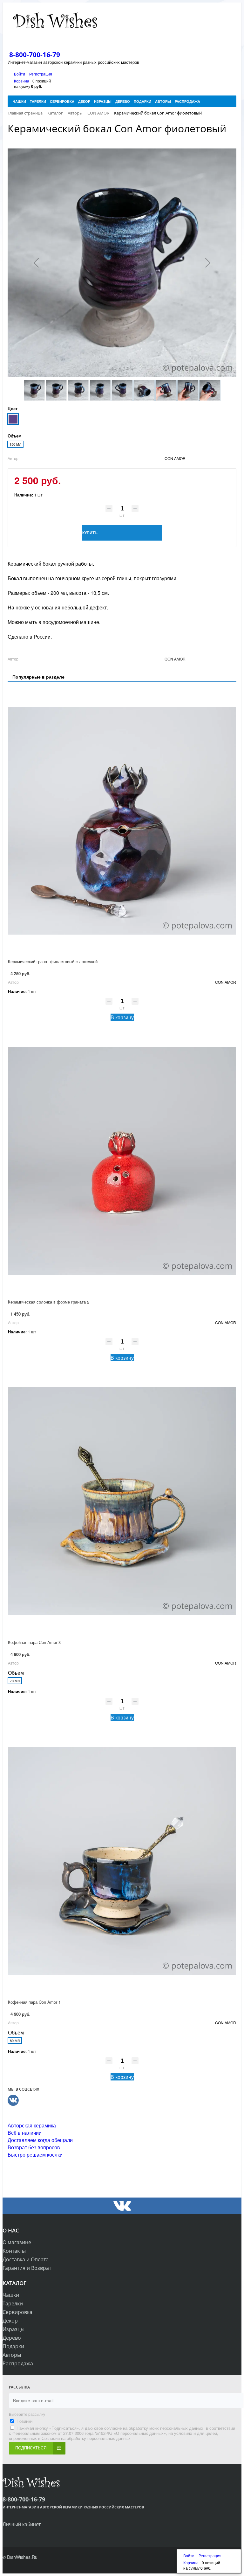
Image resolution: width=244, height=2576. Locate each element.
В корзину (122, 1017)
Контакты (14, 2251)
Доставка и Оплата (26, 2259)
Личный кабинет (22, 2524)
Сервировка (17, 2312)
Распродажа (18, 2363)
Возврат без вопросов (34, 2147)
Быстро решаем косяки (35, 2155)
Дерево (12, 2338)
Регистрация (41, 74)
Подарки (13, 2346)
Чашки (11, 2295)
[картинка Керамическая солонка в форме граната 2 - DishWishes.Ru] (122, 1161)
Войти (20, 74)
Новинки (24, 2421)
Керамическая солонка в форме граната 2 (49, 1302)
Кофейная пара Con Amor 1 (34, 2002)
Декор (10, 2321)
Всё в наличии (25, 2133)
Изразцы (14, 2329)
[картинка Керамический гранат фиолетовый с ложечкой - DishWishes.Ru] (122, 821)
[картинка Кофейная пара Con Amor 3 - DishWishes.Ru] (122, 1501)
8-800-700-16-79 (35, 55)
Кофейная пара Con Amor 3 (34, 1642)
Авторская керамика (32, 2125)
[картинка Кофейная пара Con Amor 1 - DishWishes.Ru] (122, 1861)
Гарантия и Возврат (27, 2268)
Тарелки (13, 2303)
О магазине (17, 2242)
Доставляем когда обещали (40, 2140)
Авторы (12, 2355)
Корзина (22, 81)
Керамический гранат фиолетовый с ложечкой (53, 961)
